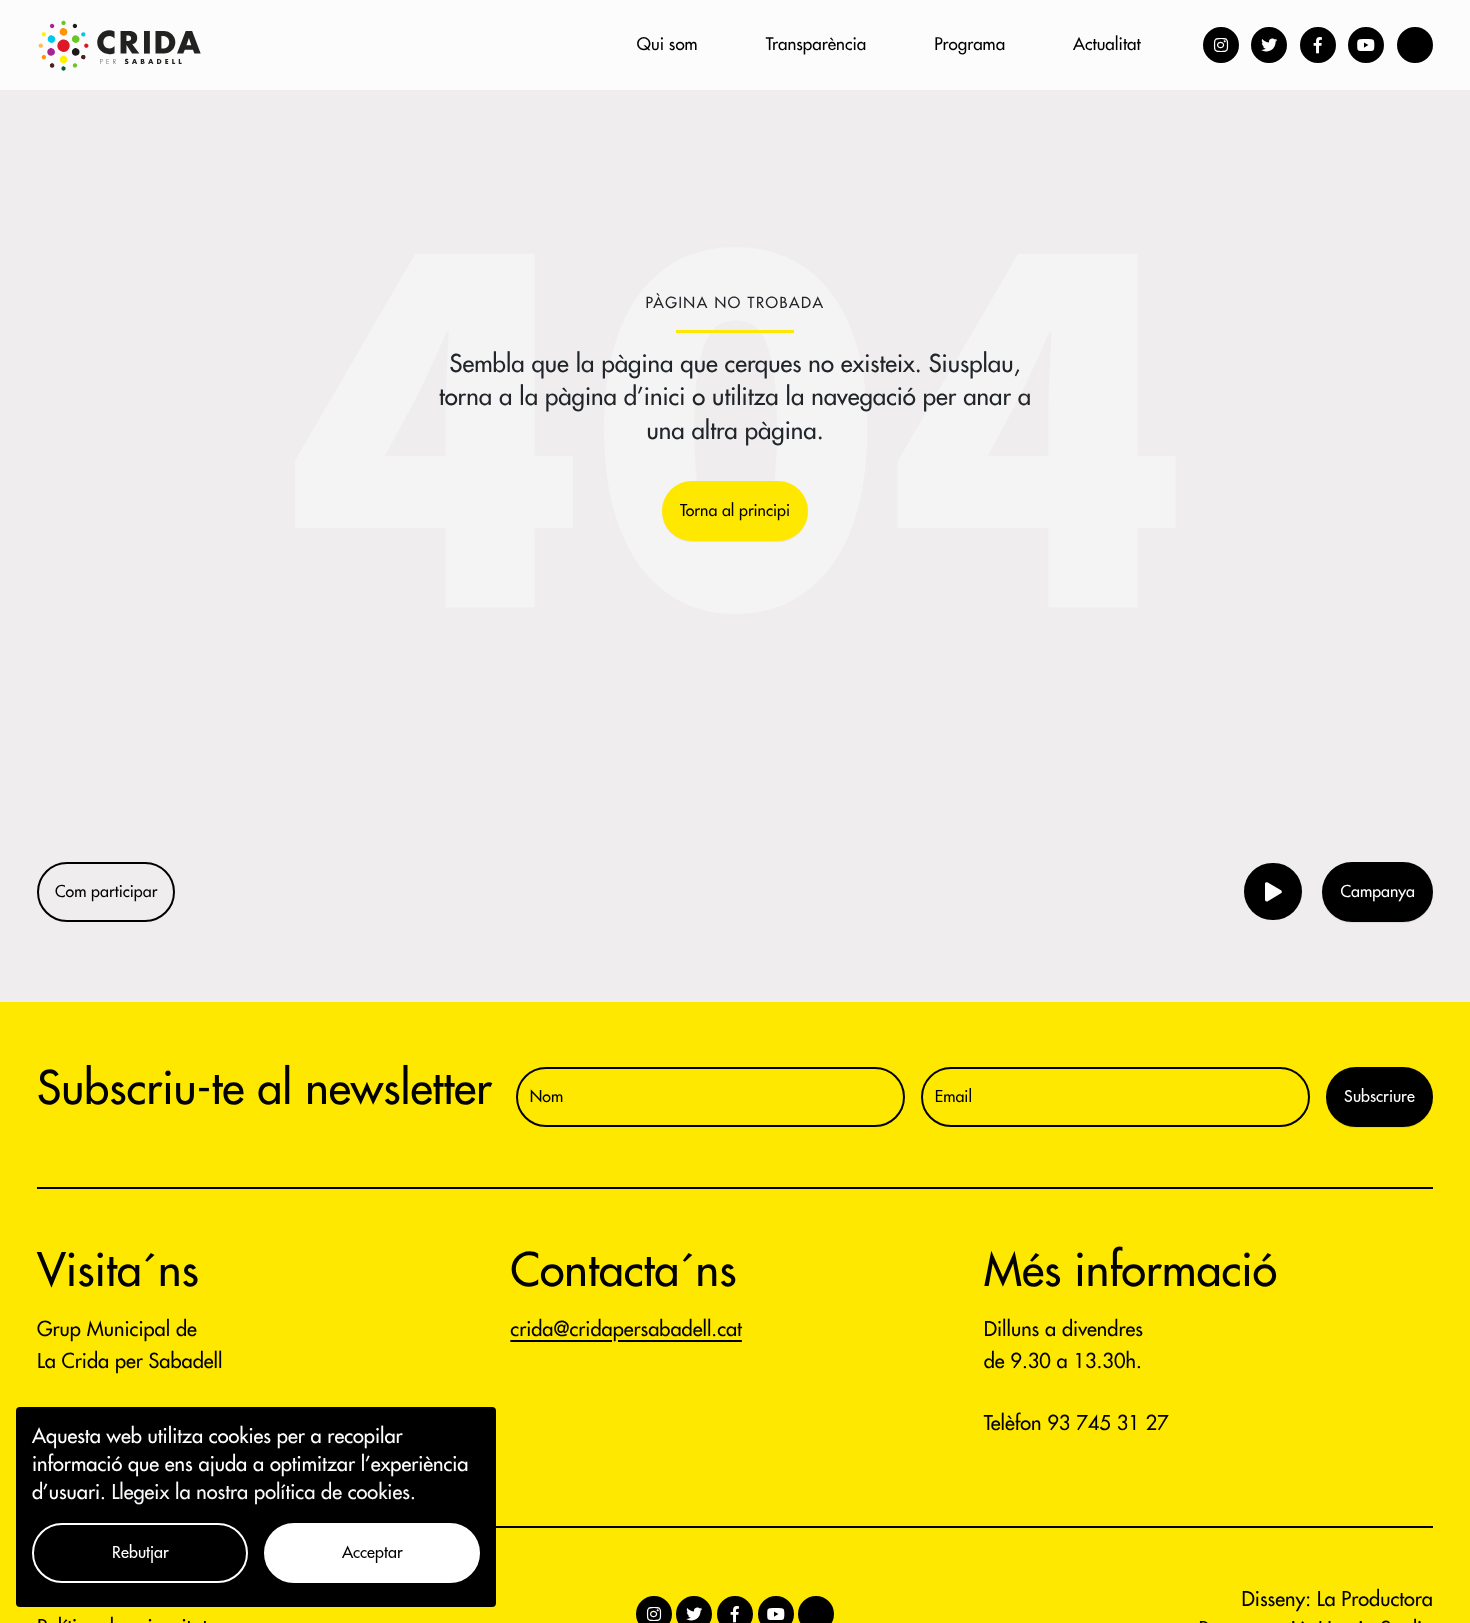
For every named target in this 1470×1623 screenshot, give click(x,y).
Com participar (106, 892)
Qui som (667, 44)
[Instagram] (1221, 45)
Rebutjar (140, 1553)
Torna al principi (735, 511)
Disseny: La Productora (1337, 1599)
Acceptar (372, 1553)
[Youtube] (1366, 45)
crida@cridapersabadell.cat (626, 1329)
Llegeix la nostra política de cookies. (264, 1492)
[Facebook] (1318, 45)
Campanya (1377, 892)
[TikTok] (1415, 45)
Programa (969, 44)
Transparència (816, 44)
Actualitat (1106, 44)
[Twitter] (1269, 45)
